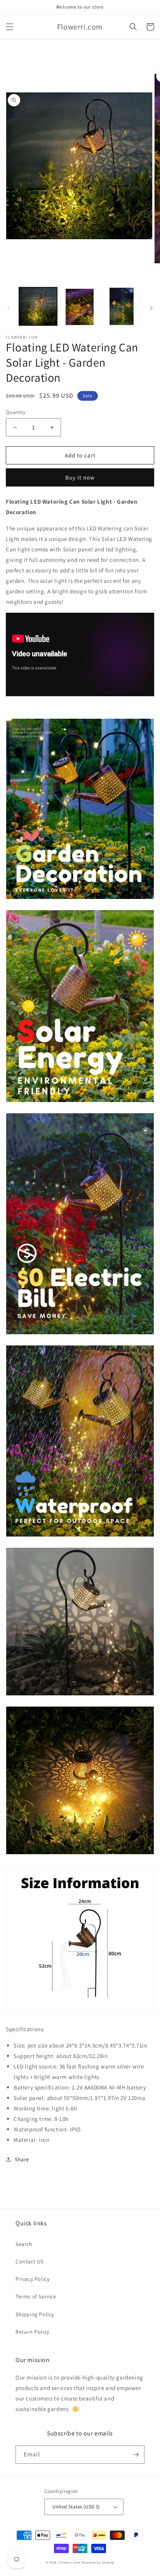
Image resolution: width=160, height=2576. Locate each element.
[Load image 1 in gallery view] (38, 306)
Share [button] (22, 2159)
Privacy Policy (32, 2279)
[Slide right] (151, 308)
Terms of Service (36, 2296)
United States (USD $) (76, 2507)
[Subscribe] (136, 2455)
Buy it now (80, 477)
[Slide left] (9, 308)
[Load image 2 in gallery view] (80, 306)
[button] (10, 27)
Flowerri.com (69, 2562)
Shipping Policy (35, 2314)
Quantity (16, 412)
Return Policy (32, 2332)
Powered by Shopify (98, 2562)
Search (24, 2244)
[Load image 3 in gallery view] (122, 306)
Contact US (30, 2261)
